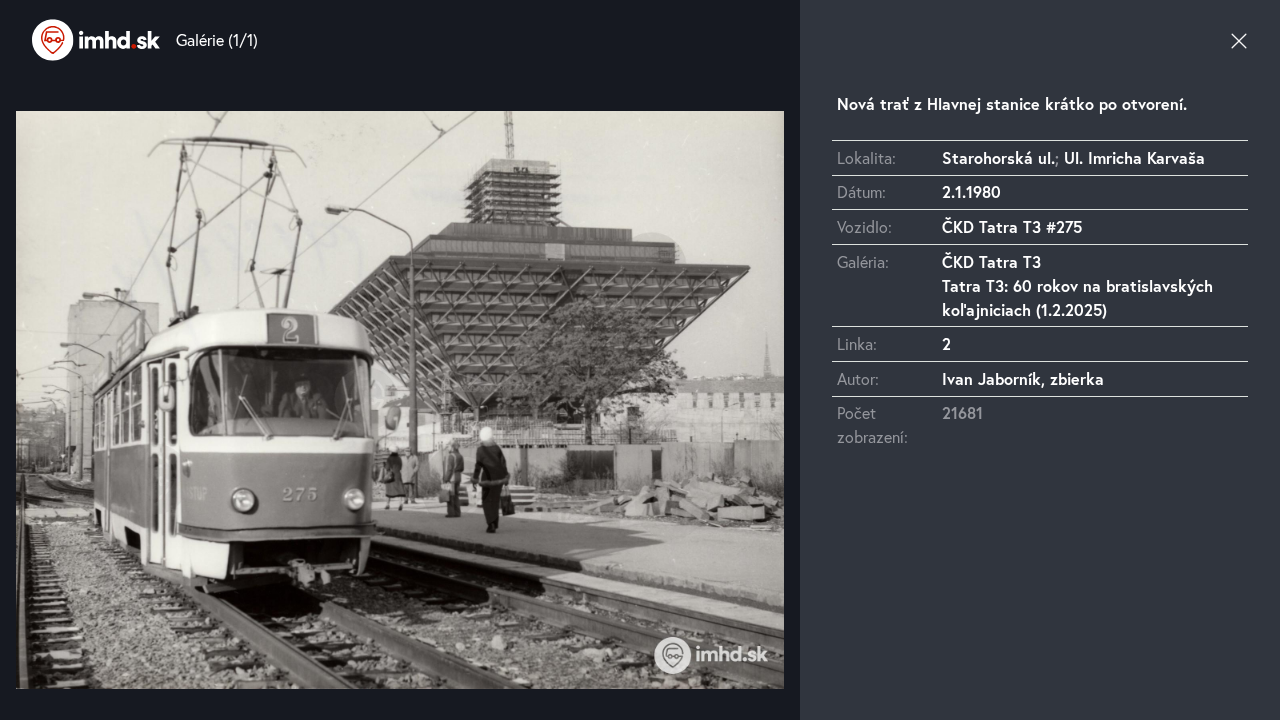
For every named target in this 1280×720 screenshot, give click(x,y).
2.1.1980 (971, 191)
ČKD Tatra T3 (991, 261)
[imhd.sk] (96, 40)
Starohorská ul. (998, 157)
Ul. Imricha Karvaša (1134, 157)
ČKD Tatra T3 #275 (1012, 226)
